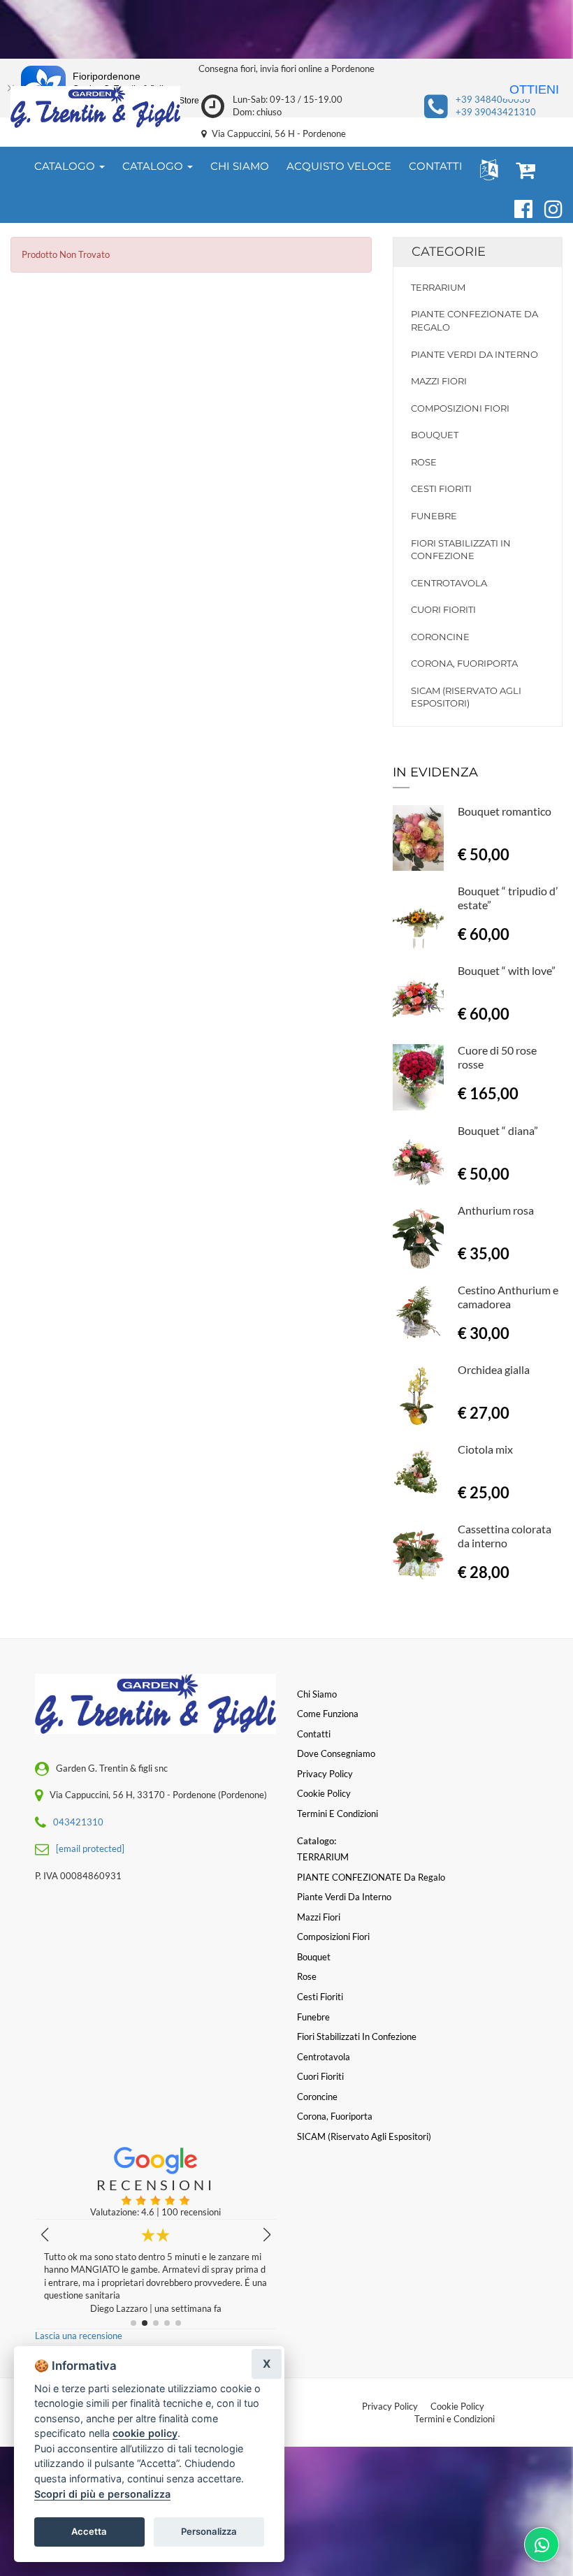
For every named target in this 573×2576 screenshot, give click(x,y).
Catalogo (66, 166)
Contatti (314, 1734)
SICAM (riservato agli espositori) (466, 697)
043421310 (78, 1822)
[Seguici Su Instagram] (547, 207)
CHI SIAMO (240, 166)
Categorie (449, 252)
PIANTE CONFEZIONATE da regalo (474, 320)
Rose (424, 462)
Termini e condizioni (338, 1814)
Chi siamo (317, 1694)
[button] (486, 169)
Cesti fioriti (441, 489)
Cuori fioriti (443, 609)
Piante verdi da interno (474, 354)
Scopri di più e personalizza (102, 2494)
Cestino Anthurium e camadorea (508, 1297)
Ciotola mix (485, 1449)
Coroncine (440, 637)
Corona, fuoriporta (464, 663)
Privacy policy (325, 1774)
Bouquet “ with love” (507, 970)
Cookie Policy (457, 2406)
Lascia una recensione (79, 2336)
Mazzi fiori (439, 381)
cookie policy (145, 2433)
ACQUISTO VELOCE (339, 166)
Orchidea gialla (494, 1369)
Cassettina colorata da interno (505, 1536)
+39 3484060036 (493, 99)
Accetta (89, 2531)
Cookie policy (324, 1793)
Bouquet (435, 435)
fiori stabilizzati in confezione (461, 550)
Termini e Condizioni (455, 2419)
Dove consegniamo (336, 1753)
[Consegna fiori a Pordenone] (95, 107)
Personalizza (209, 2531)
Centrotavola (449, 583)
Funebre (434, 516)
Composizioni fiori (460, 408)
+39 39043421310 (496, 112)
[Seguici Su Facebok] (517, 207)
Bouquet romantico (505, 811)
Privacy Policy (390, 2406)
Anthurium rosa (496, 1210)
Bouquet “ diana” (498, 1130)
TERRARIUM (438, 287)
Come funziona (328, 1714)
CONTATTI (436, 166)
